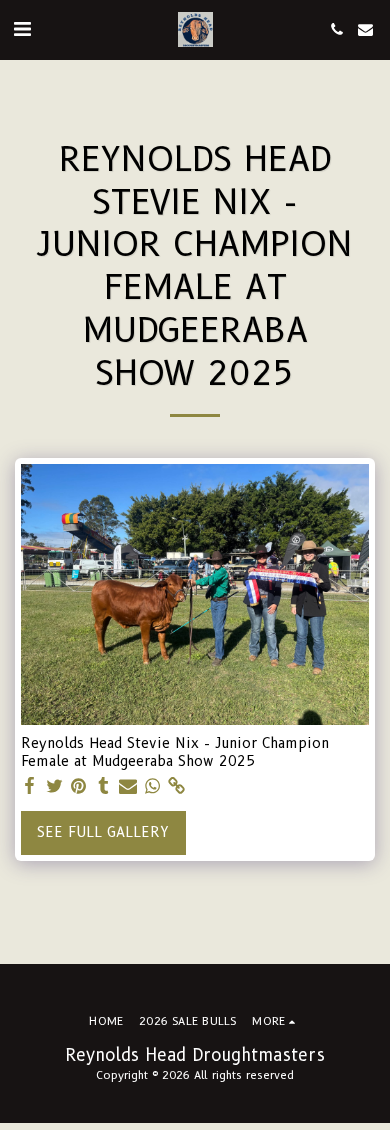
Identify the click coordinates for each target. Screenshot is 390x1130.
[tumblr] (104, 786)
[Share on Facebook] (30, 786)
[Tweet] (55, 786)
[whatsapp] (153, 786)
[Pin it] (79, 786)
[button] (22, 29)
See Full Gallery (103, 832)
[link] (177, 786)
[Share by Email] (128, 786)
